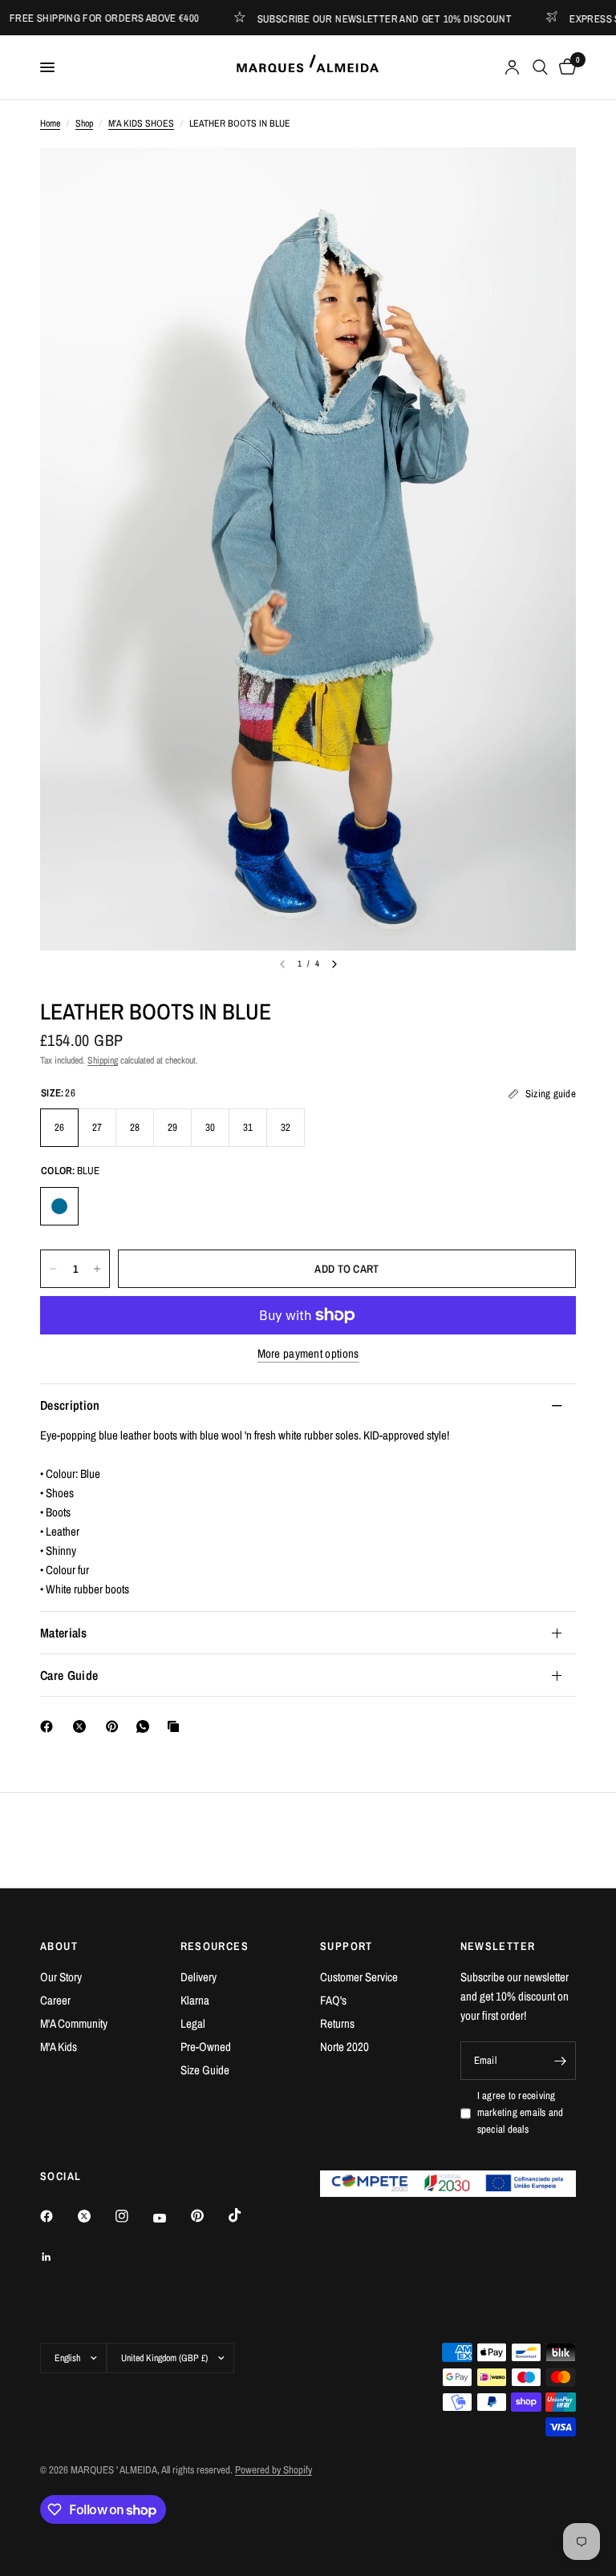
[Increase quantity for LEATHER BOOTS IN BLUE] (97, 1269)
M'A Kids (59, 2047)
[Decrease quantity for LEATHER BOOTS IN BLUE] (53, 1269)
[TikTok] (246, 2215)
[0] (565, 67)
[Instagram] (133, 2216)
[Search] (540, 67)
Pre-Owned (206, 2047)
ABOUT (59, 1946)
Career (55, 2000)
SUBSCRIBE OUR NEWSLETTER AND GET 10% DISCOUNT (359, 18)
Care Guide (69, 1675)
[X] (83, 1726)
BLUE (59, 1206)
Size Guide (205, 2070)
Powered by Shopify (274, 2470)
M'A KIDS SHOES (141, 123)
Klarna (195, 2000)
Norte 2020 (344, 2047)
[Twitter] (95, 2216)
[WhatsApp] (146, 1726)
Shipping (103, 1060)
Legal (193, 2023)
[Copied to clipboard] (176, 1726)
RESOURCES (215, 1946)
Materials (63, 1633)
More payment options (308, 1353)
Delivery (199, 1977)
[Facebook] (50, 1726)
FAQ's (333, 2000)
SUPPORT (346, 1946)
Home (50, 123)
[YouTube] (171, 2218)
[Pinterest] (115, 1726)
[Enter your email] (560, 2061)
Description (70, 1405)
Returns (337, 2023)
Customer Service (359, 1977)
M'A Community (74, 2023)
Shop (84, 123)
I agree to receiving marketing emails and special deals (521, 2112)
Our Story (61, 1977)
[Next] (334, 964)
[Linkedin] (58, 2257)
